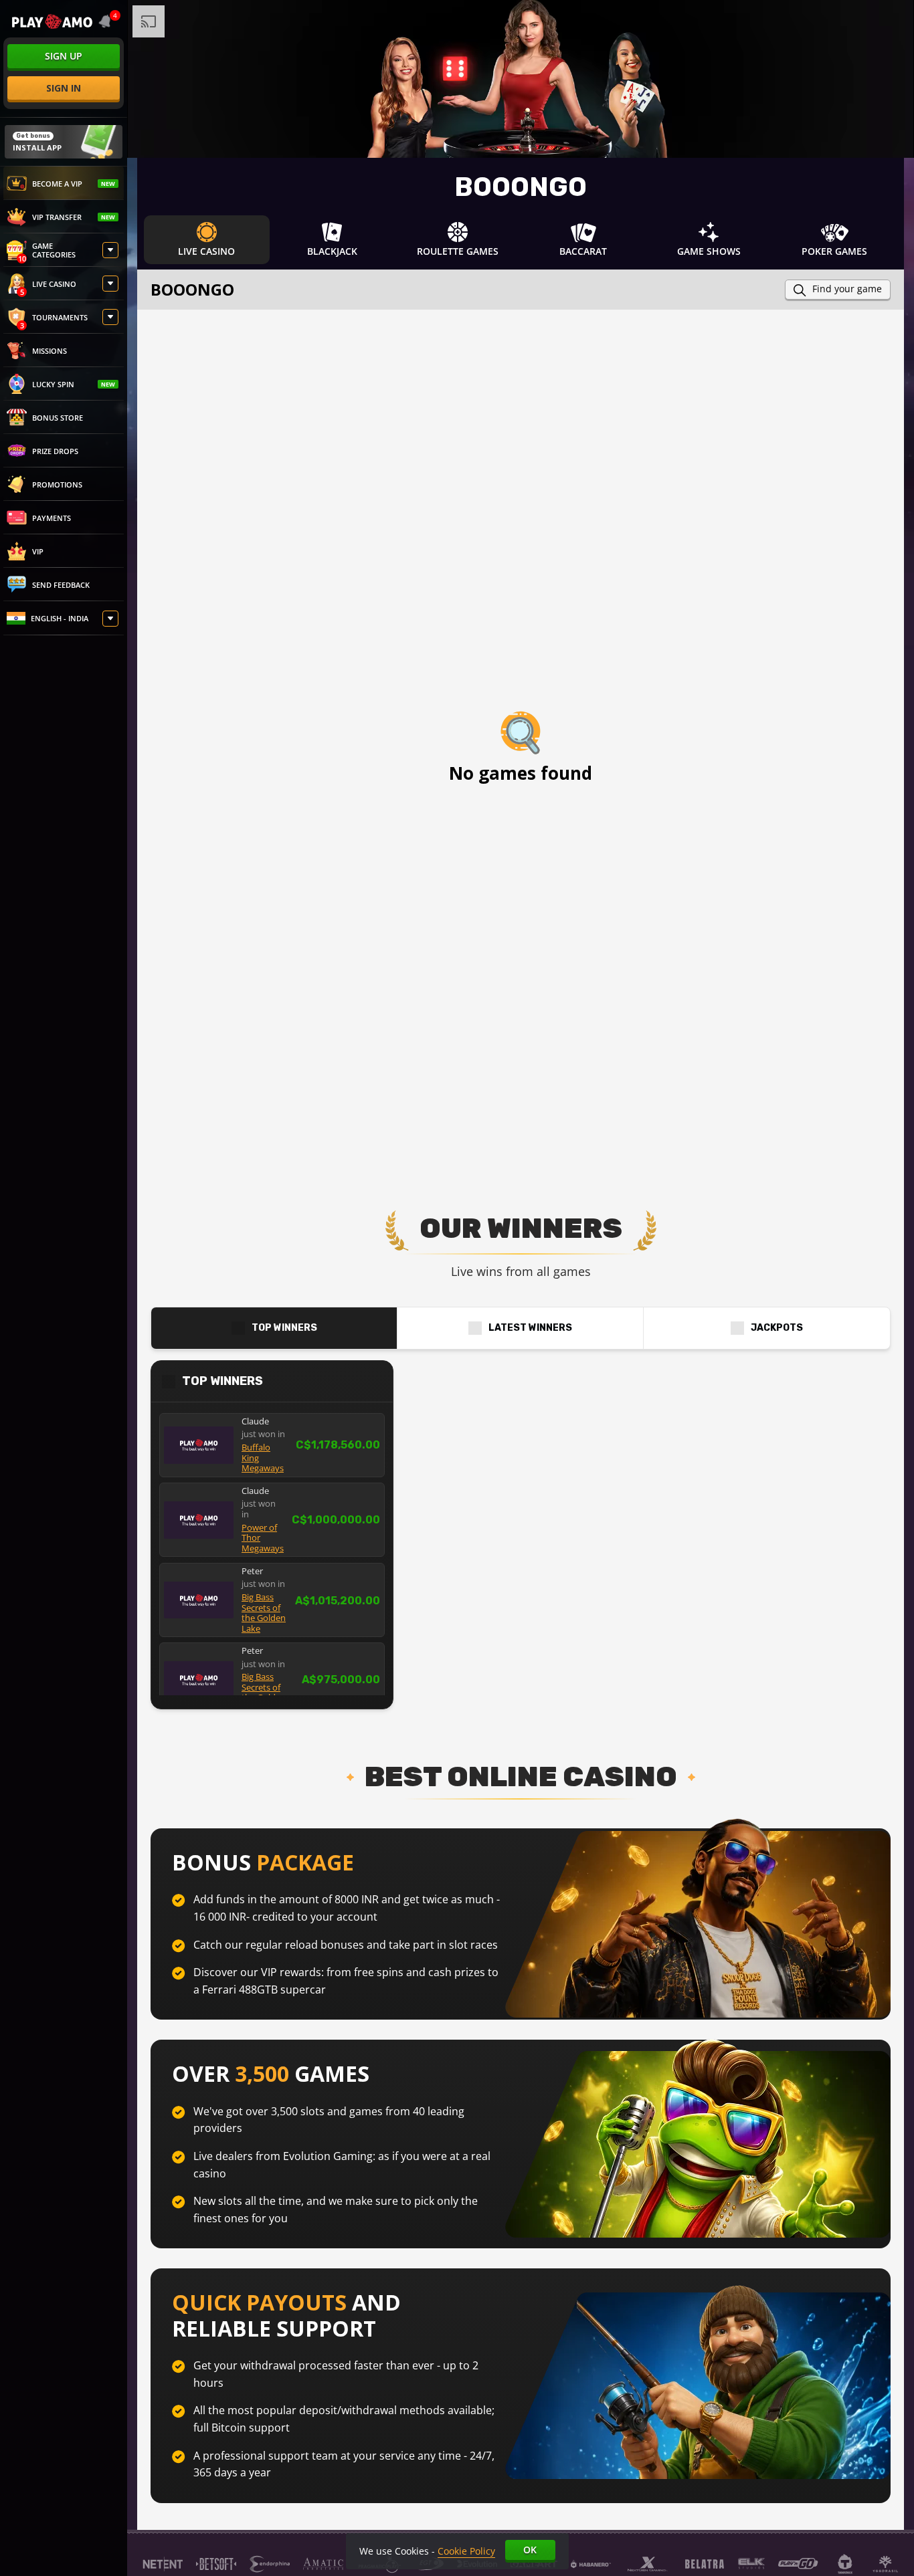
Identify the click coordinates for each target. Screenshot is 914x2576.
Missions (50, 351)
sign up (64, 56)
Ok (530, 2550)
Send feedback (61, 585)
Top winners (284, 1328)
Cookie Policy (466, 2551)
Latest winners (530, 1328)
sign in (64, 88)
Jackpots (777, 1328)
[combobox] (107, 21)
